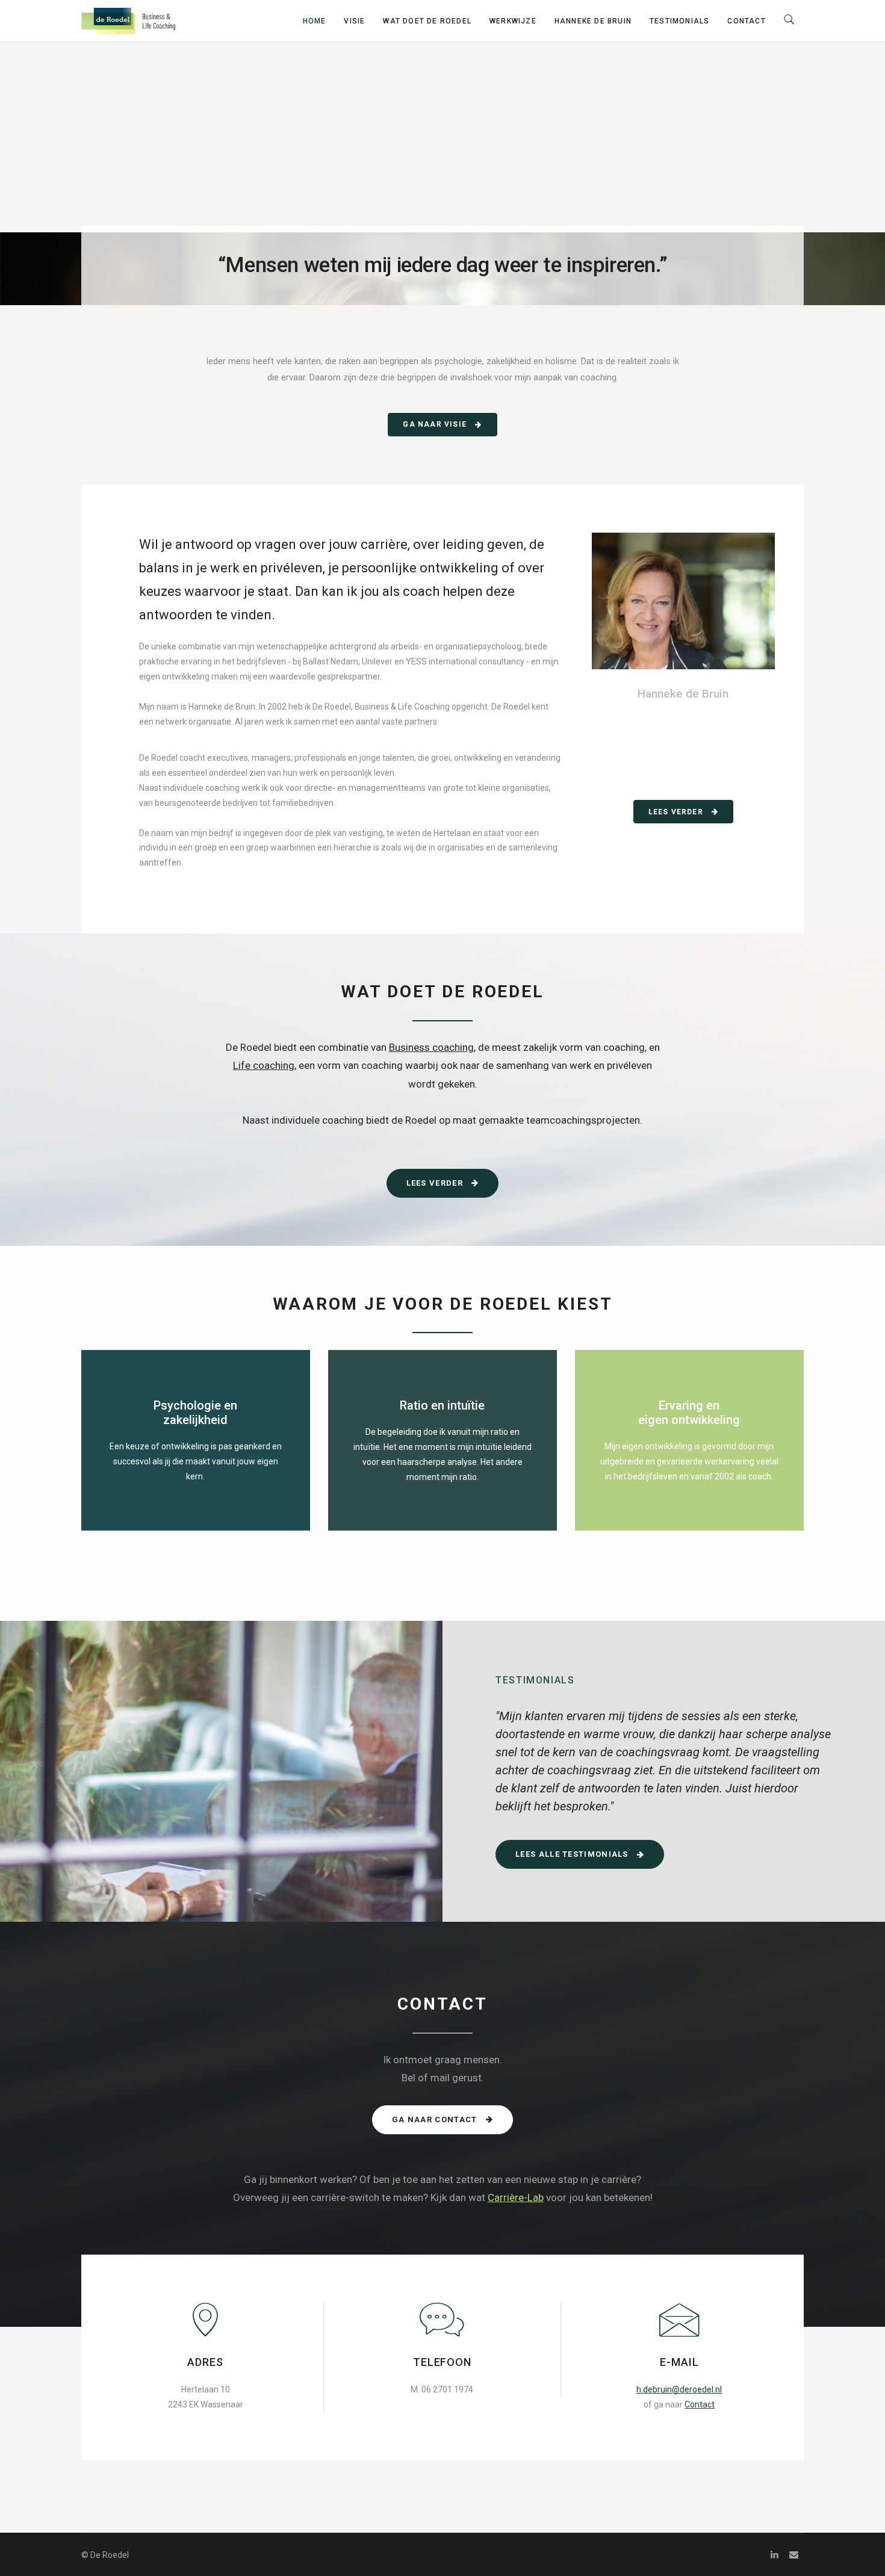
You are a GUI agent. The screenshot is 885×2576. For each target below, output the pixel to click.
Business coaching (431, 1047)
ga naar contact (436, 2119)
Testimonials (679, 21)
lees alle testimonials (573, 1854)
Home (315, 21)
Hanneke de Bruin (593, 21)
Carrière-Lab (516, 2197)
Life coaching (264, 1065)
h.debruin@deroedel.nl (679, 2389)
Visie (354, 21)
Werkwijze (513, 21)
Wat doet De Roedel (427, 21)
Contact (746, 21)
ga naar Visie (436, 424)
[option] (664, 1770)
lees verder (677, 812)
